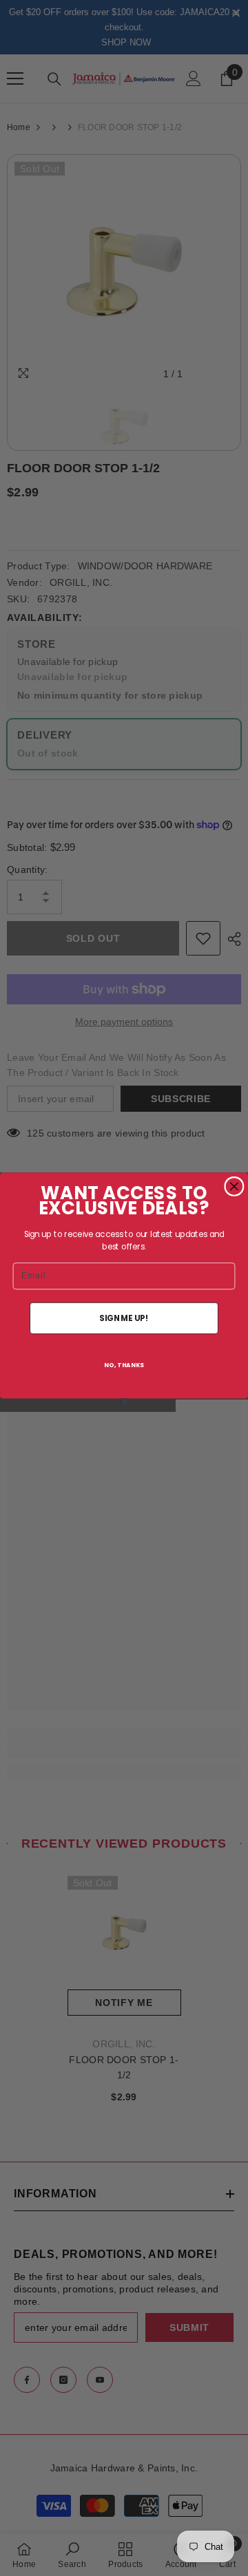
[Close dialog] (234, 1186)
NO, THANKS (124, 1365)
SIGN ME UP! (124, 1318)
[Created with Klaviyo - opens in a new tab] (124, 1401)
